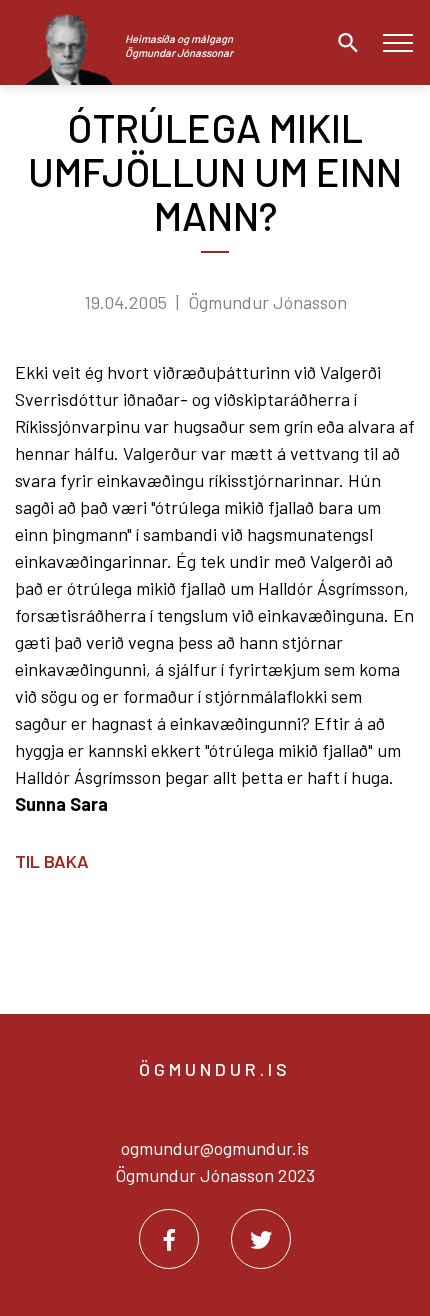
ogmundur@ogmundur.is (215, 1148)
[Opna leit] (343, 43)
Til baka (52, 861)
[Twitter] (261, 1239)
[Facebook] (169, 1239)
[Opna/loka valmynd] (397, 42)
